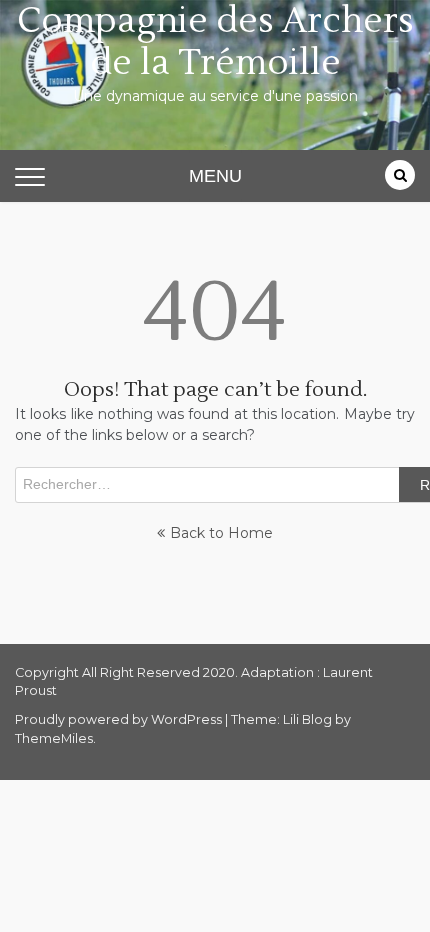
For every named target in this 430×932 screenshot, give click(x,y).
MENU (215, 176)
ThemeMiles (54, 738)
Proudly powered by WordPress (120, 719)
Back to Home (221, 533)
